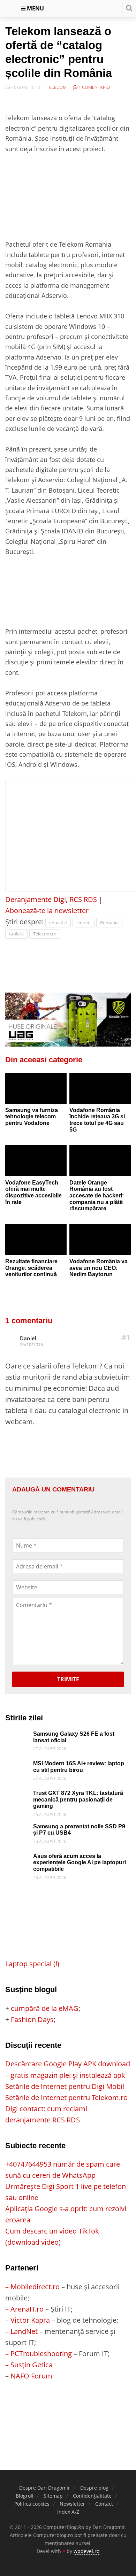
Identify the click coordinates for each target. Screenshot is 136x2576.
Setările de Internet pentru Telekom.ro (66, 2097)
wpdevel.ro (86, 2551)
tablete (16, 934)
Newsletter (72, 2504)
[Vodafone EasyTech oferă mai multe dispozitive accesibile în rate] (36, 1160)
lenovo (84, 923)
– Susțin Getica (29, 2365)
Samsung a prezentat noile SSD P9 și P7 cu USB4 (79, 1830)
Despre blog (94, 2488)
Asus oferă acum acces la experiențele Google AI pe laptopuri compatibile (80, 1862)
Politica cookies (32, 2504)
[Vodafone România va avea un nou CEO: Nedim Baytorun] (100, 1240)
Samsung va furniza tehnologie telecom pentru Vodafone (32, 1117)
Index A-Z (68, 2512)
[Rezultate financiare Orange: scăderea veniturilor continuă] (36, 1240)
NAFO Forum (31, 2376)
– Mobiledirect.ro (32, 2287)
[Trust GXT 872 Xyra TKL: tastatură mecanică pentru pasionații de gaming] (17, 1795)
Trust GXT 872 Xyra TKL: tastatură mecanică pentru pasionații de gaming (78, 1799)
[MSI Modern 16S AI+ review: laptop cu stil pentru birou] (17, 1766)
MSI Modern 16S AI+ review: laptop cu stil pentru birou (79, 1767)
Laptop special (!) (32, 1964)
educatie (58, 923)
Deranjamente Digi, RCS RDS (51, 899)
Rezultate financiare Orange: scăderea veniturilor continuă (31, 1268)
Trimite (68, 1679)
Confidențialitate (92, 2496)
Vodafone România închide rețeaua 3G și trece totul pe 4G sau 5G (97, 1120)
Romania (109, 923)
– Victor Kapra (28, 2320)
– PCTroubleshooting (39, 2354)
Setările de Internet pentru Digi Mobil (65, 2086)
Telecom (57, 87)
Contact (104, 2504)
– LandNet (21, 2331)
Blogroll (25, 2496)
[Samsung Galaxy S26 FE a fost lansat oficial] (17, 1736)
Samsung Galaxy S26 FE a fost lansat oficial (74, 1737)
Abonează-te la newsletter (47, 911)
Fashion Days (32, 2019)
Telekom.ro (45, 934)
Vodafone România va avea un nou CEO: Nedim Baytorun (99, 1268)
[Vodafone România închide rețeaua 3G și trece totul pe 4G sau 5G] (100, 1088)
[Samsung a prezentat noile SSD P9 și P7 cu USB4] (17, 1829)
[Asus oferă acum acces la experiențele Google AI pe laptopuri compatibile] (17, 1858)
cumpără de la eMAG (45, 2008)
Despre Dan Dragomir (45, 2488)
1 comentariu (94, 87)
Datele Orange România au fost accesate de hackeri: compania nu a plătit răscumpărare (97, 1196)
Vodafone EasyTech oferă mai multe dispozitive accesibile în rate (33, 1192)
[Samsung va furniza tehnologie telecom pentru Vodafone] (36, 1088)
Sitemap (53, 2496)
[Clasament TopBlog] (68, 2409)
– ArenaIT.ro (24, 2309)
